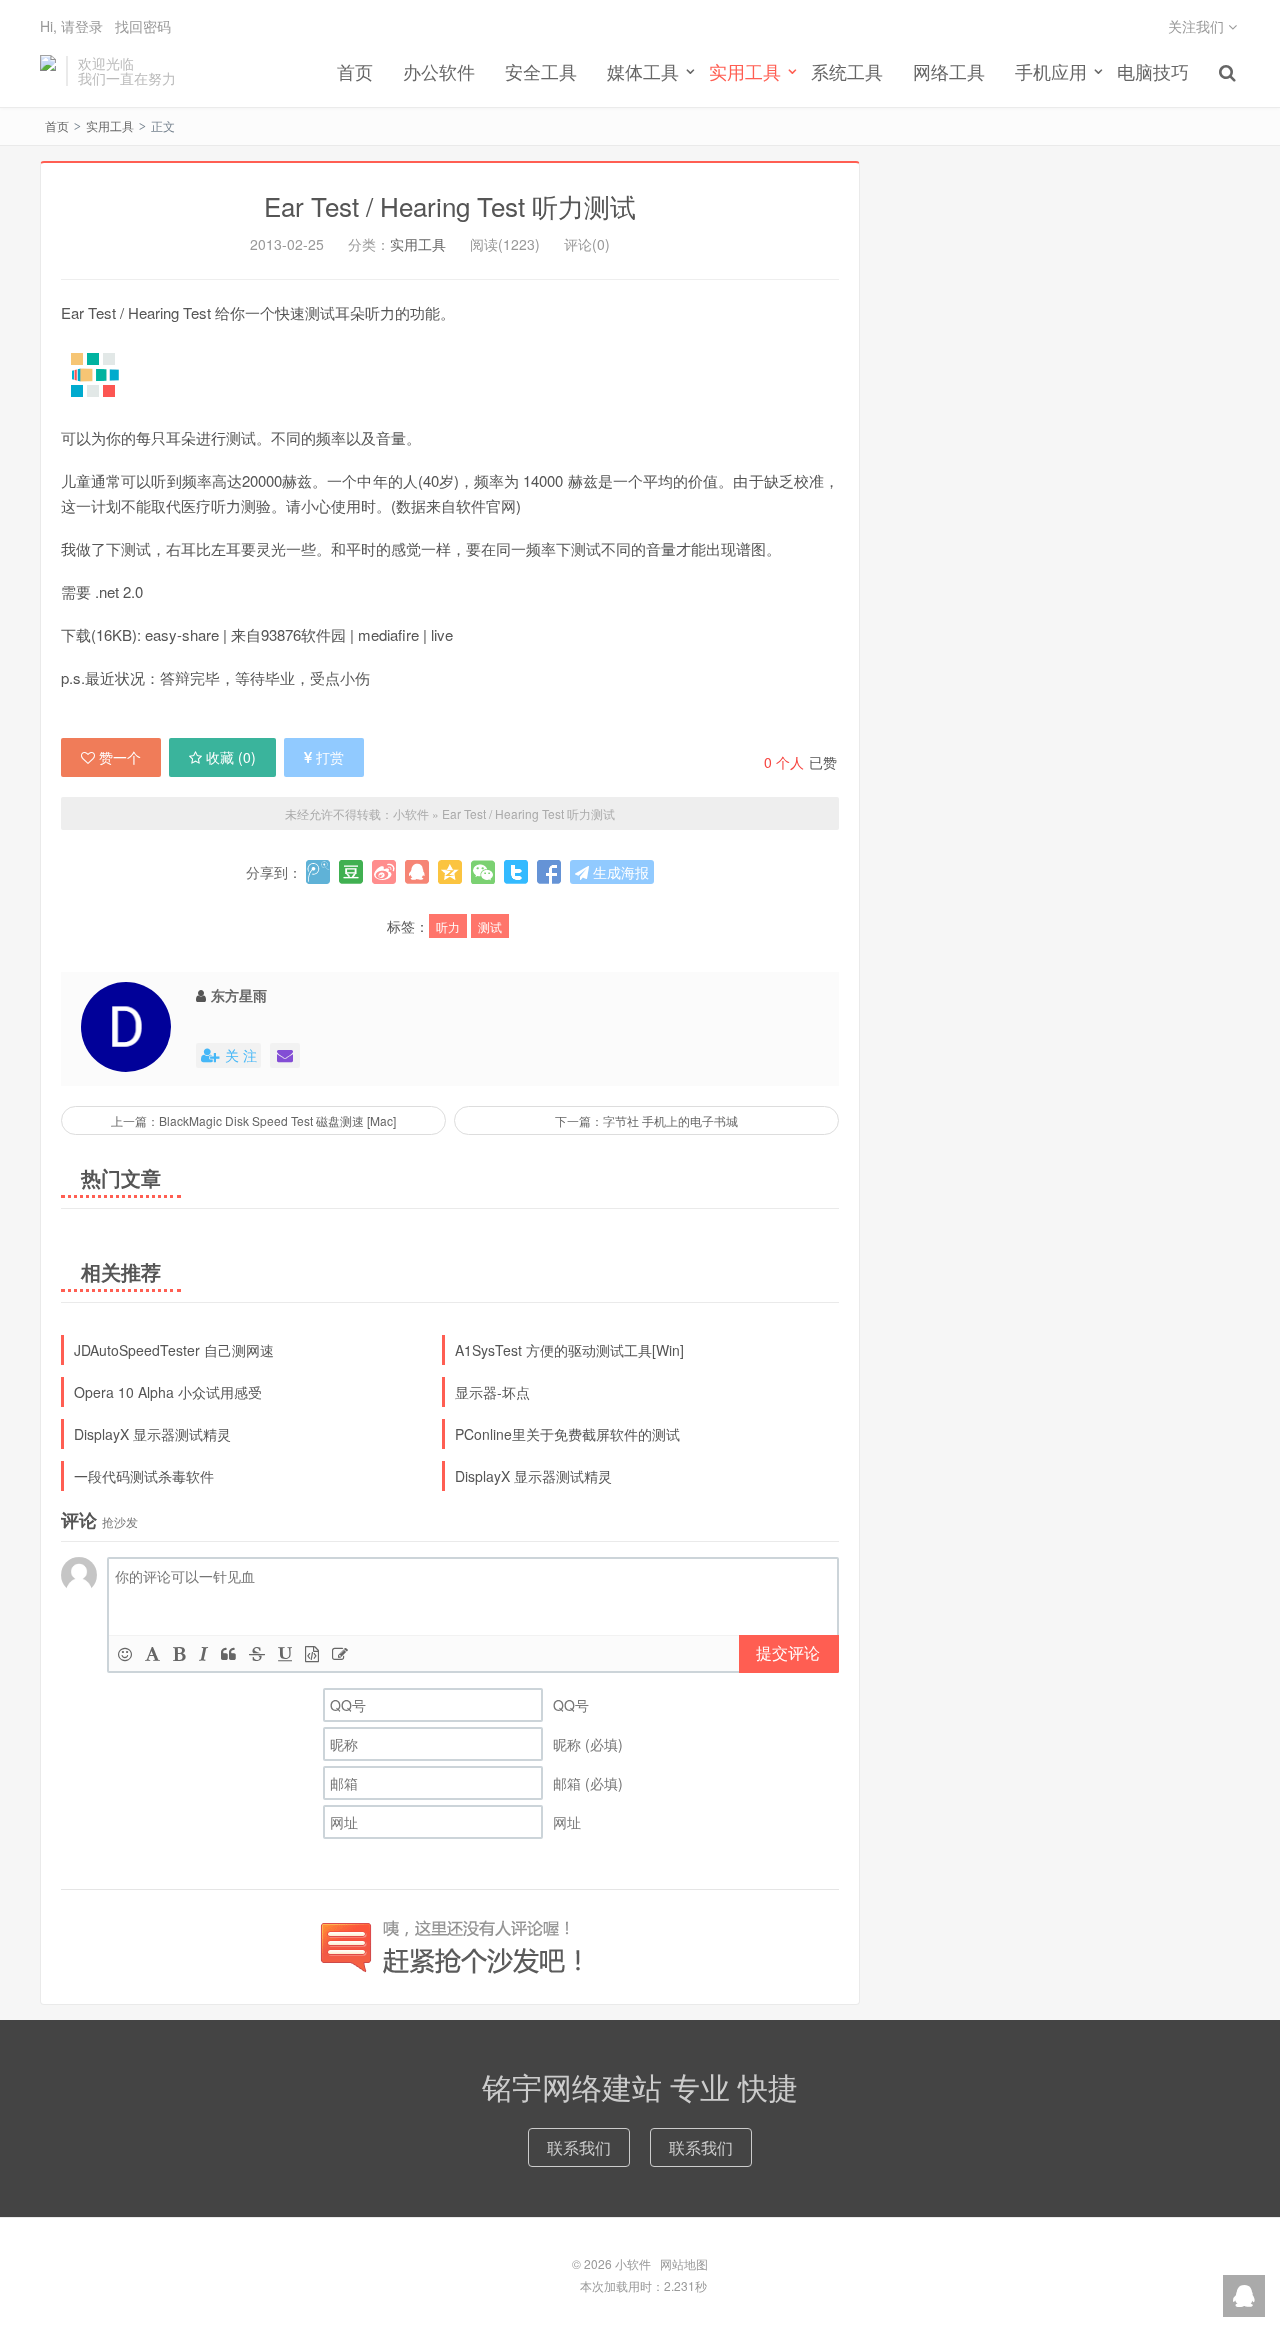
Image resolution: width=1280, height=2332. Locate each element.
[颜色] (152, 1653)
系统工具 (847, 71)
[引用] (228, 1653)
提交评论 (788, 1652)
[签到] (340, 1653)
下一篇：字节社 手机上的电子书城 (646, 1120)
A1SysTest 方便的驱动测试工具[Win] (569, 1350)
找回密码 (143, 26)
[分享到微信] (483, 872)
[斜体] (203, 1653)
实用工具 (110, 125)
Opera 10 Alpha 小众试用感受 (168, 1392)
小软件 (48, 71)
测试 (490, 926)
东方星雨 (239, 995)
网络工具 (949, 71)
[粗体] (179, 1653)
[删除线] (257, 1653)
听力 (448, 926)
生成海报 (619, 872)
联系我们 (579, 2147)
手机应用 (1051, 71)
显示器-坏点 (492, 1392)
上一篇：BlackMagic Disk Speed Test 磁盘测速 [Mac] (253, 1120)
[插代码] (312, 1653)
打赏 (330, 757)
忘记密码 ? (761, 63)
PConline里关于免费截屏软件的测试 (567, 1434)
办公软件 (439, 71)
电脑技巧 (1153, 71)
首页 (355, 71)
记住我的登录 (542, 64)
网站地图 (684, 2263)
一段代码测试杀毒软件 (144, 1476)
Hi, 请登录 (71, 26)
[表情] (125, 1653)
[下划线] (285, 1653)
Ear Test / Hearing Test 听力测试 (450, 205)
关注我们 (1198, 26)
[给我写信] (285, 1055)
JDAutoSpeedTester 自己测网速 (174, 1350)
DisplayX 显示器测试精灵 (152, 1434)
